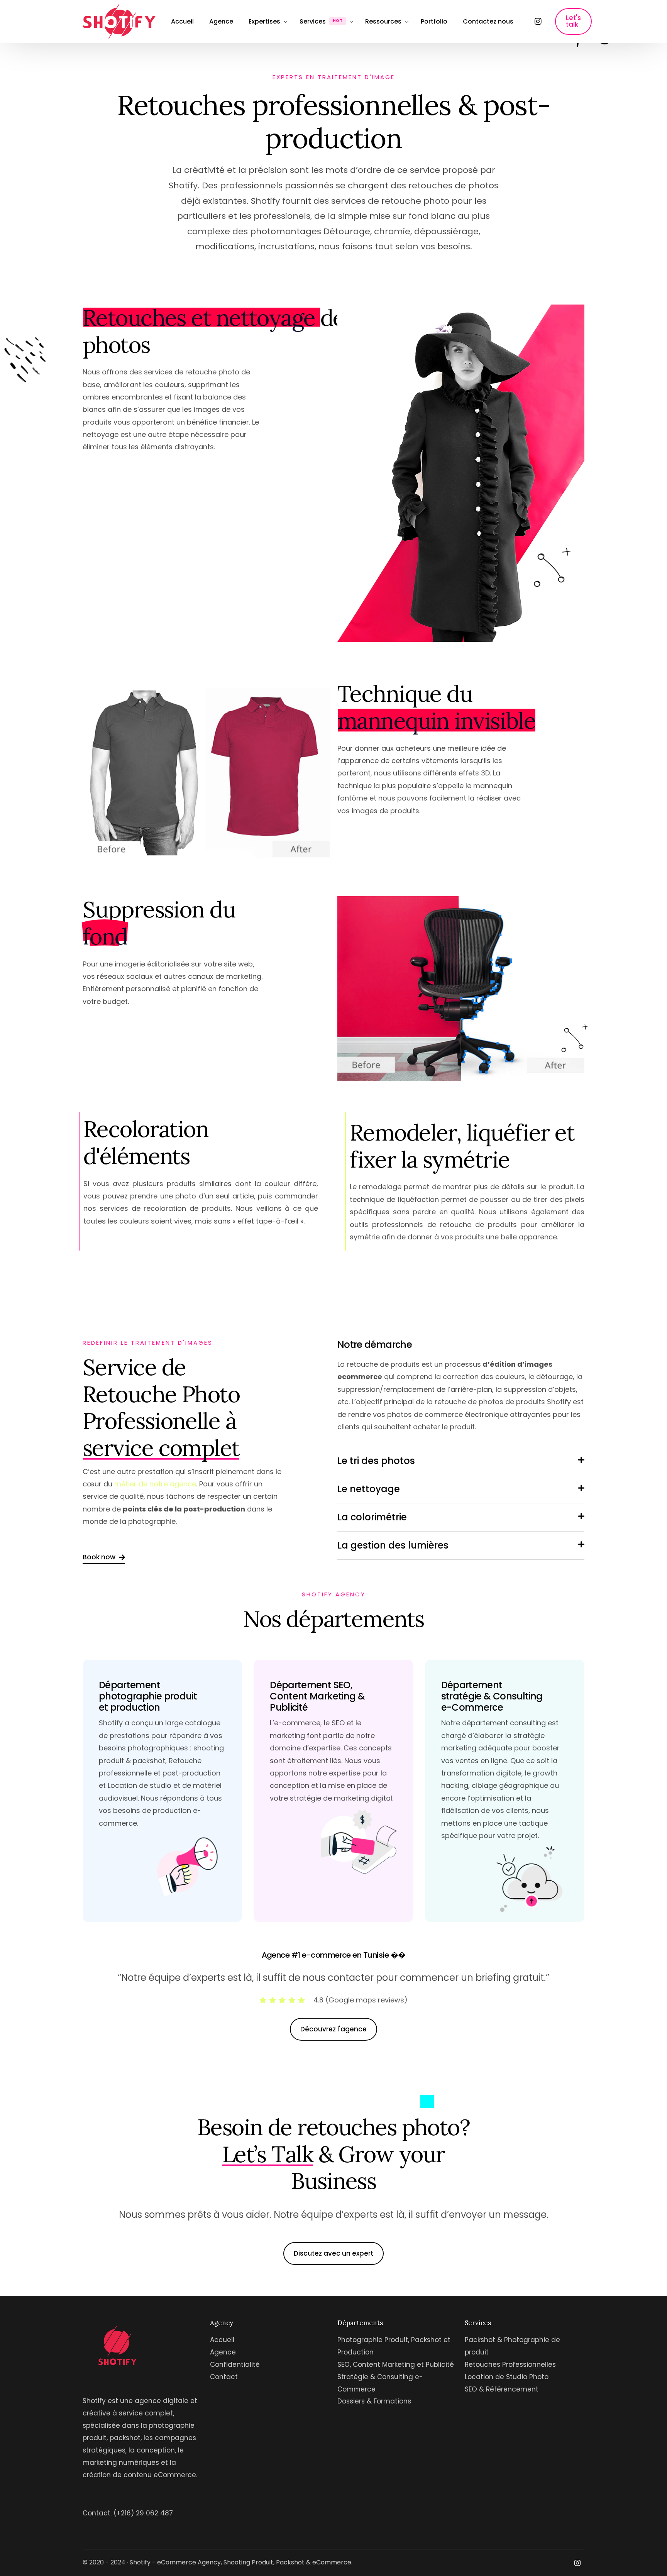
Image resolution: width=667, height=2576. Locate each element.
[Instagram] (538, 21)
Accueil (222, 2340)
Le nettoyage (369, 1489)
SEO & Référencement (502, 2389)
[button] (461, 1466)
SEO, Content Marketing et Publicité (396, 2364)
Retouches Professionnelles (510, 2364)
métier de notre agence (155, 1484)
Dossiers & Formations (374, 2401)
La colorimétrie (372, 1517)
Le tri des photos (376, 1461)
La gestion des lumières (393, 1545)
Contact (224, 2377)
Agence (223, 2352)
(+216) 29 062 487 (143, 2513)
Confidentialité (235, 2364)
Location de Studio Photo (507, 2377)
